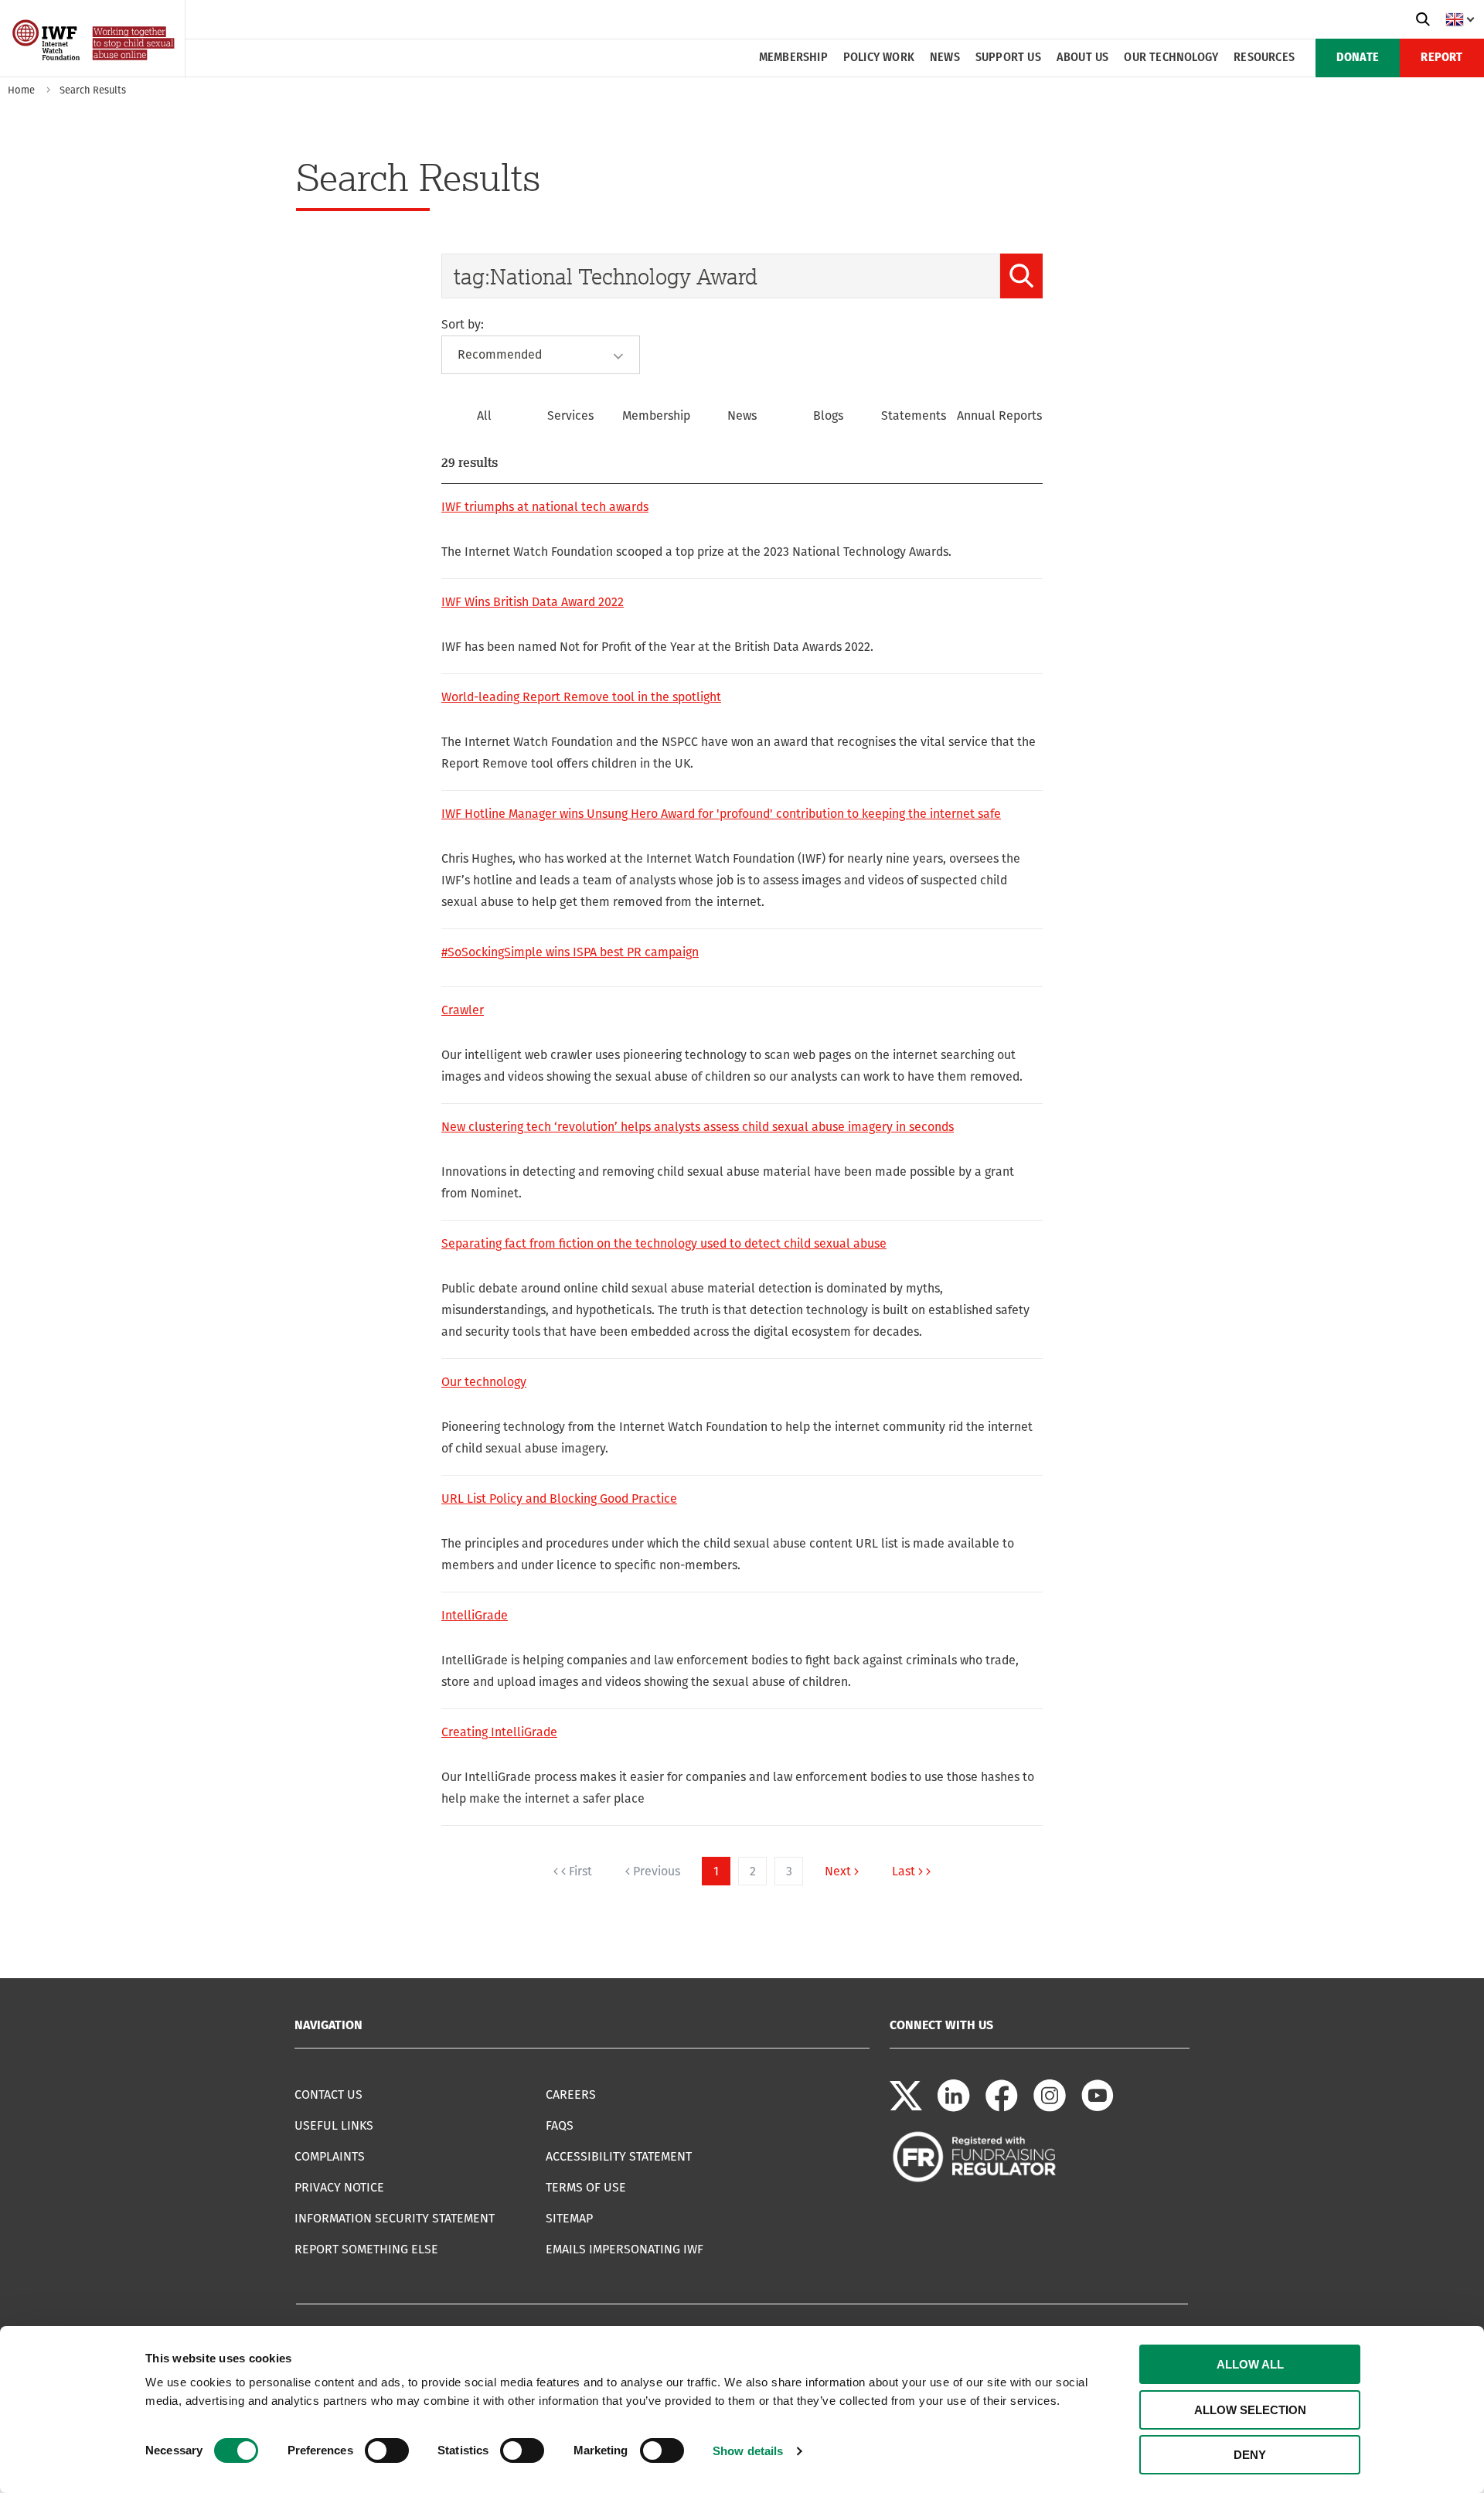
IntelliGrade (475, 1615)
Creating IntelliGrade (499, 1732)
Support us (1008, 58)
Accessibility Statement (619, 2156)
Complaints (330, 2156)
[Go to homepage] (95, 72)
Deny (1250, 2455)
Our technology (1171, 58)
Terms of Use (586, 2187)
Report (1441, 58)
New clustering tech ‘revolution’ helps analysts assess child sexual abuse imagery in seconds (698, 1127)
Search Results (93, 90)
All (484, 415)
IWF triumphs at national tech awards (545, 507)
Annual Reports (999, 415)
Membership (793, 58)
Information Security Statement (395, 2218)
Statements (914, 415)
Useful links (334, 2125)
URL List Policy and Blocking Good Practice (559, 1499)
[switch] (387, 2450)
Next (838, 1871)
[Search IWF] (1423, 19)
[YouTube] (1098, 2108)
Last (904, 1871)
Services (570, 415)
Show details (748, 2451)
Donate (1358, 58)
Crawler (463, 1010)
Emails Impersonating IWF (625, 2249)
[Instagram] (1050, 2108)
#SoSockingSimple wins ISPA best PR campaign (570, 952)
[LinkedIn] (954, 2108)
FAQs (560, 2125)
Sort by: (463, 324)
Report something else (366, 2249)
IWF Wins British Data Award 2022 (533, 602)
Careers (571, 2095)
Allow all (1250, 2364)
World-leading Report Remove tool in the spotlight (581, 697)
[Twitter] (906, 2108)
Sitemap (569, 2218)
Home (21, 90)
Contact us (328, 2095)
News (945, 58)
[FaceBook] (1002, 2108)
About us (1083, 58)
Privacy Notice (339, 2187)
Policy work (879, 58)
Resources (1264, 58)
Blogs (828, 415)
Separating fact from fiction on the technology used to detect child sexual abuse (664, 1243)
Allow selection (1250, 2410)
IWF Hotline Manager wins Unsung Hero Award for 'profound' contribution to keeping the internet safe (721, 814)
